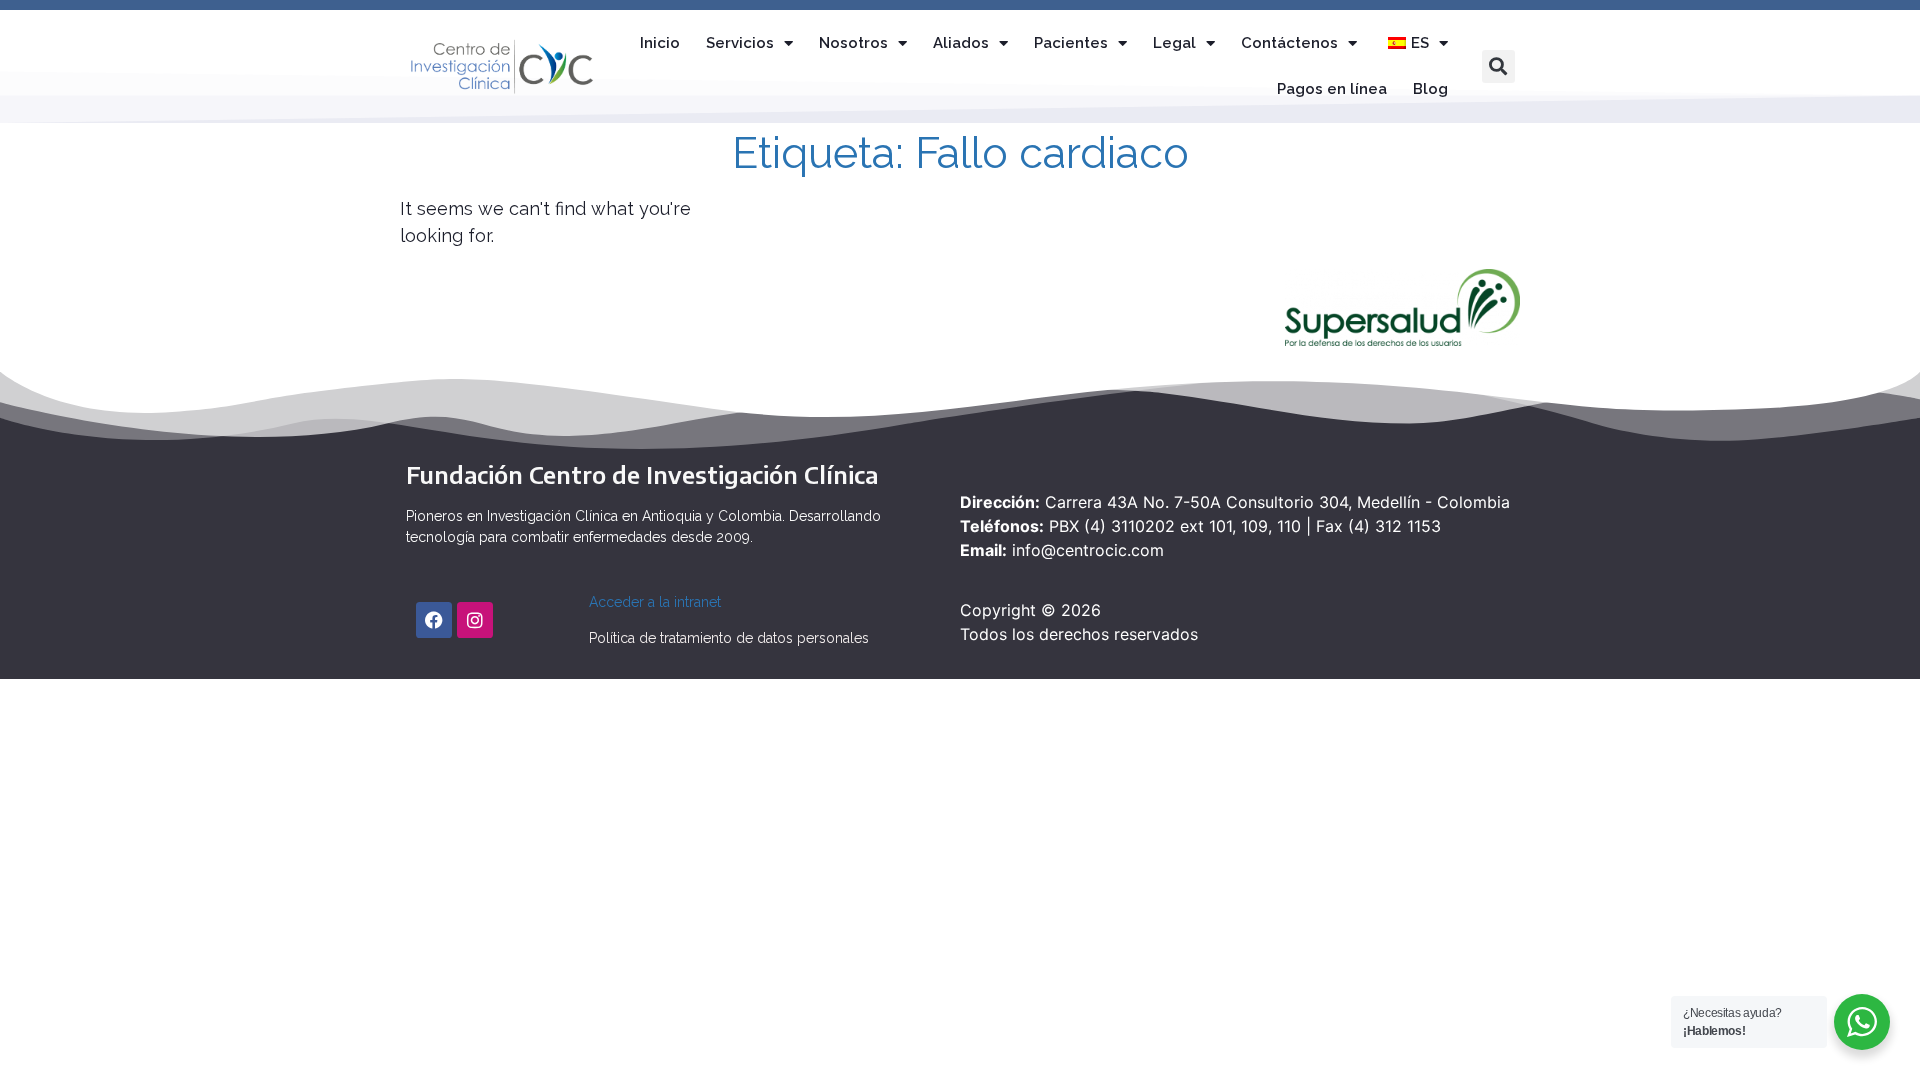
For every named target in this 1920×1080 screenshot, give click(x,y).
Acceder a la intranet (655, 602)
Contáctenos (1289, 43)
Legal (1174, 43)
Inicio (660, 43)
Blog (1430, 89)
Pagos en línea (1332, 89)
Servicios (740, 43)
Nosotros (853, 43)
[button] (1498, 66)
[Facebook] (434, 620)
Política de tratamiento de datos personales (729, 638)
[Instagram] (475, 620)
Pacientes (1071, 43)
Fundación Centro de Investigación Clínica (642, 474)
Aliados (961, 43)
